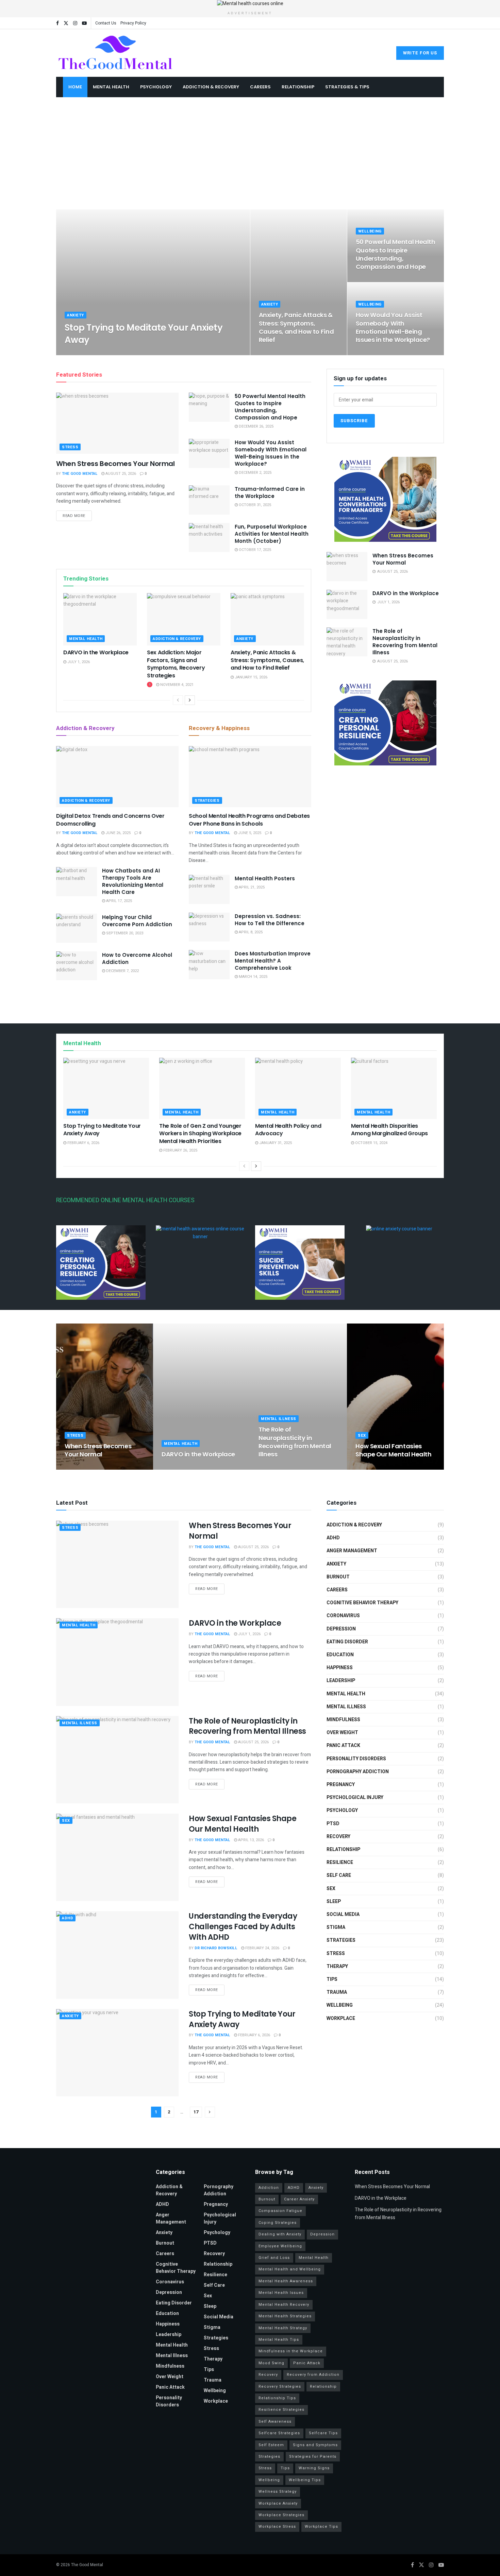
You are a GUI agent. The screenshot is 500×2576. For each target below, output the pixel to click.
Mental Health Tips (279, 2340)
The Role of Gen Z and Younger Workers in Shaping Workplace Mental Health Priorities (200, 1134)
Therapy (337, 1966)
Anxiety (76, 315)
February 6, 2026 (129, 353)
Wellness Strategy (278, 2492)
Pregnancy (341, 1785)
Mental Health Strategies (285, 2316)
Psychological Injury (355, 1797)
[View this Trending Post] (150, 685)
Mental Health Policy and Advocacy (288, 1130)
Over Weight (342, 1733)
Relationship (298, 87)
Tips (332, 1979)
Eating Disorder (347, 1642)
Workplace (341, 2018)
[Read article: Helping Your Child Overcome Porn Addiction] (77, 928)
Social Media (343, 1914)
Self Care (339, 1875)
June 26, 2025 (118, 833)
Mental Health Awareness (286, 2281)
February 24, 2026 (262, 1948)
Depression (341, 1629)
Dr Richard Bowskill (216, 1948)
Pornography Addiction (358, 1772)
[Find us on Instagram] (75, 23)
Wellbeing (370, 231)
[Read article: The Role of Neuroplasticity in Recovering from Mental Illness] (347, 642)
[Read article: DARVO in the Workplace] (100, 619)
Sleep (334, 1901)
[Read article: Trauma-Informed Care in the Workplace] (209, 500)
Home (75, 87)
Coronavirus (343, 1616)
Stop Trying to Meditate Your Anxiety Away (144, 334)
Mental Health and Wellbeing (290, 2269)
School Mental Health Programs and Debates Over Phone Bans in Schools (249, 820)
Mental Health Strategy (283, 2328)
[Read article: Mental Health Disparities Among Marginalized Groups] (394, 1088)
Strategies (207, 801)
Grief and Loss (274, 2258)
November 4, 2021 (176, 685)
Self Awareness (275, 2422)
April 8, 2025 (250, 932)
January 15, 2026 (279, 353)
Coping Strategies (278, 2223)
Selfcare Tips (323, 2433)
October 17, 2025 (254, 550)
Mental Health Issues (281, 2293)
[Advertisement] (250, 158)
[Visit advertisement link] (250, 4)
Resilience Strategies (281, 2410)
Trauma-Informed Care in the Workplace (270, 492)
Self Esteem (271, 2445)
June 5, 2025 (249, 833)
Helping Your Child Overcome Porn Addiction (137, 921)
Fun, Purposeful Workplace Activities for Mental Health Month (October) (272, 534)
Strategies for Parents (313, 2457)
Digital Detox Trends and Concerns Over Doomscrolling (110, 820)
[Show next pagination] (210, 2112)
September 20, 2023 (124, 933)
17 (196, 2112)
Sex (362, 1436)
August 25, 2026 (120, 474)
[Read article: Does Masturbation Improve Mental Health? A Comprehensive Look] (209, 965)
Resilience (340, 1862)
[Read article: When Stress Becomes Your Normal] (117, 423)
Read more (77, 516)
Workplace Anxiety (278, 2503)
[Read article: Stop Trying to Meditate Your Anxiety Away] (106, 1088)
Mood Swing (271, 2363)
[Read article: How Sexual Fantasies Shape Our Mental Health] (117, 1857)
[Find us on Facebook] (57, 23)
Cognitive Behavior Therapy (362, 1603)
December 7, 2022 (122, 971)
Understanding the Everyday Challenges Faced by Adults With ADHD (243, 1927)
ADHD (68, 1918)
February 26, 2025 (180, 1150)
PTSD (333, 1824)
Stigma (336, 1927)
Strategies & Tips (347, 87)
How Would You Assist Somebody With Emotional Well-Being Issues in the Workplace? (393, 327)
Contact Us (106, 23)
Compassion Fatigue (280, 2211)
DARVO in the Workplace (96, 652)
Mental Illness (279, 1419)
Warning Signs (314, 2468)
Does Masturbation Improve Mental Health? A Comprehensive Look (273, 961)
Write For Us (420, 53)
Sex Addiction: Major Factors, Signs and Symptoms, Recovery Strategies (176, 664)
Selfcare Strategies (279, 2433)
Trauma (337, 1992)
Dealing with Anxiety (280, 2234)
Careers (260, 87)
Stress (70, 447)
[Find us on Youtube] (84, 23)
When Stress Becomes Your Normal (115, 464)
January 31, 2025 (275, 1143)
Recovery (338, 1837)
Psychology (156, 87)
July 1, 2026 (78, 662)
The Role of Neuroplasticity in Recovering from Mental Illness (405, 642)
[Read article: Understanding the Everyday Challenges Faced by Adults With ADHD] (117, 1955)
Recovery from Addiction (313, 2375)
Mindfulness (343, 1720)
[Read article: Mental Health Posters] (209, 889)
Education (340, 1655)
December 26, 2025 (377, 280)
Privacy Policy (133, 23)
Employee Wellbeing (280, 2246)
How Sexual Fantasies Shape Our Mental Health (394, 1450)
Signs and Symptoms (315, 2445)
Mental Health (111, 87)
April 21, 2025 (251, 887)
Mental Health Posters (265, 878)
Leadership (341, 1681)
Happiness (340, 1668)
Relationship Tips (277, 2398)
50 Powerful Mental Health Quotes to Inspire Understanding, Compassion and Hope (396, 254)
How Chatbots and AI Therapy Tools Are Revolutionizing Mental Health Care (133, 881)
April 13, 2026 (372, 1467)
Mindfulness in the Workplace (291, 2351)
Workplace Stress (277, 2527)
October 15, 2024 (371, 1143)
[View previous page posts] (178, 700)
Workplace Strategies (281, 2515)
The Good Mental (88, 353)
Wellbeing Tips (305, 2480)
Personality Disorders (356, 1759)
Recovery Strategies (280, 2387)
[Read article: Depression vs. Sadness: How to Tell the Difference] (209, 927)
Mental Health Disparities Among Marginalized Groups (389, 1130)
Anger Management (352, 1551)
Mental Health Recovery (284, 2305)
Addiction (269, 2188)
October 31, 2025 (254, 505)
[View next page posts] (190, 700)
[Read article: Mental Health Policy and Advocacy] (298, 1088)
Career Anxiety (299, 2199)
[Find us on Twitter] (66, 23)
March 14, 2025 (253, 977)
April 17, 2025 (119, 901)
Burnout (338, 1577)
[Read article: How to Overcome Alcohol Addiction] (77, 966)
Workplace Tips (321, 2527)
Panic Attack (343, 1745)
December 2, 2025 (376, 353)
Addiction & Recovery (211, 87)
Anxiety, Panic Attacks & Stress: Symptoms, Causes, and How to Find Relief (296, 327)
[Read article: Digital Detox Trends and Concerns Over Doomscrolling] (117, 777)
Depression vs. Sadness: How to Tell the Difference (270, 920)
